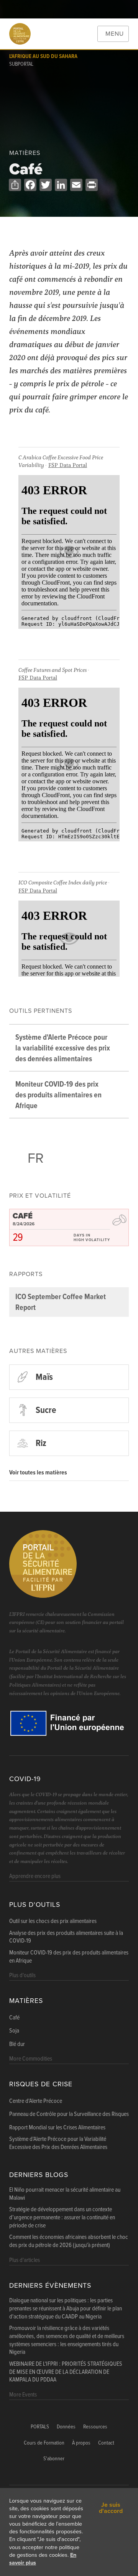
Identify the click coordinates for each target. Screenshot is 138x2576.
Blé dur (17, 2044)
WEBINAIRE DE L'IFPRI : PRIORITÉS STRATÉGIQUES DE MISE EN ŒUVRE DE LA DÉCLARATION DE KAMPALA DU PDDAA (66, 2372)
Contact (106, 2443)
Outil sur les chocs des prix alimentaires (53, 1921)
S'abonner (54, 2459)
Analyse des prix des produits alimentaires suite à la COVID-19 (66, 1937)
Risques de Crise (41, 2084)
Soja (14, 2031)
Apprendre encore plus (35, 1876)
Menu (115, 34)
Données (66, 2427)
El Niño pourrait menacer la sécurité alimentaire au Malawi (65, 2194)
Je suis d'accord (111, 2508)
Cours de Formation (44, 2443)
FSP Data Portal (68, 465)
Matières (26, 2001)
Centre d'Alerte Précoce (36, 2101)
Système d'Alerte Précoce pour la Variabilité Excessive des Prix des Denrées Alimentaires (58, 2143)
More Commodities (31, 2059)
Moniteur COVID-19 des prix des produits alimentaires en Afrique (69, 1957)
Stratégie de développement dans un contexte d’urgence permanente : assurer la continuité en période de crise (62, 2218)
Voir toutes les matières (38, 1473)
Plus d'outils (35, 1905)
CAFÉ (23, 1216)
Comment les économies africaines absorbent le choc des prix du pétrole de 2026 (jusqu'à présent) (69, 2241)
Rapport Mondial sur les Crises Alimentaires (57, 2128)
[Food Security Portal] (20, 34)
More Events (23, 2395)
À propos (81, 2443)
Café (14, 2018)
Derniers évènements (50, 2286)
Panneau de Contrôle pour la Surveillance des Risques (69, 2114)
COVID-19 (25, 1779)
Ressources (95, 2427)
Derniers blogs (39, 2175)
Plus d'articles (25, 2260)
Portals (40, 2427)
